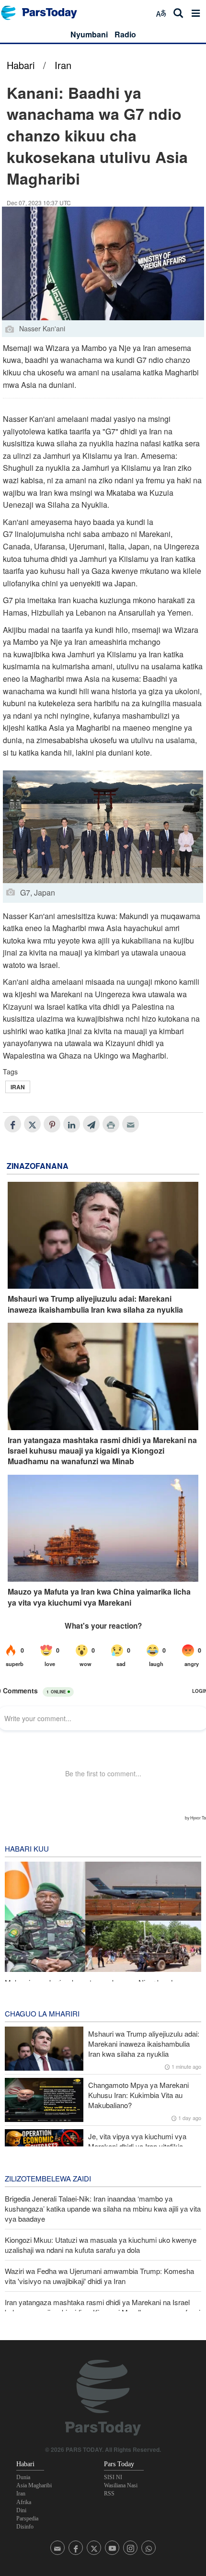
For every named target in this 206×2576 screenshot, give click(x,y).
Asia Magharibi (34, 2485)
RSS (109, 2494)
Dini (21, 2510)
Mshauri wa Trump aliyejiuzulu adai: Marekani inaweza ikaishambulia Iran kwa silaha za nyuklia (95, 1304)
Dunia (23, 2477)
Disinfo (25, 2527)
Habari (21, 65)
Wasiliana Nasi (121, 2485)
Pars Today (44, 13)
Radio (125, 34)
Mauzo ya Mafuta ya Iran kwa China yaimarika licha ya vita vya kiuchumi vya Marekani (99, 1597)
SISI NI (113, 2477)
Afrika (24, 2502)
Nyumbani (89, 34)
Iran (63, 65)
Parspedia (27, 2518)
